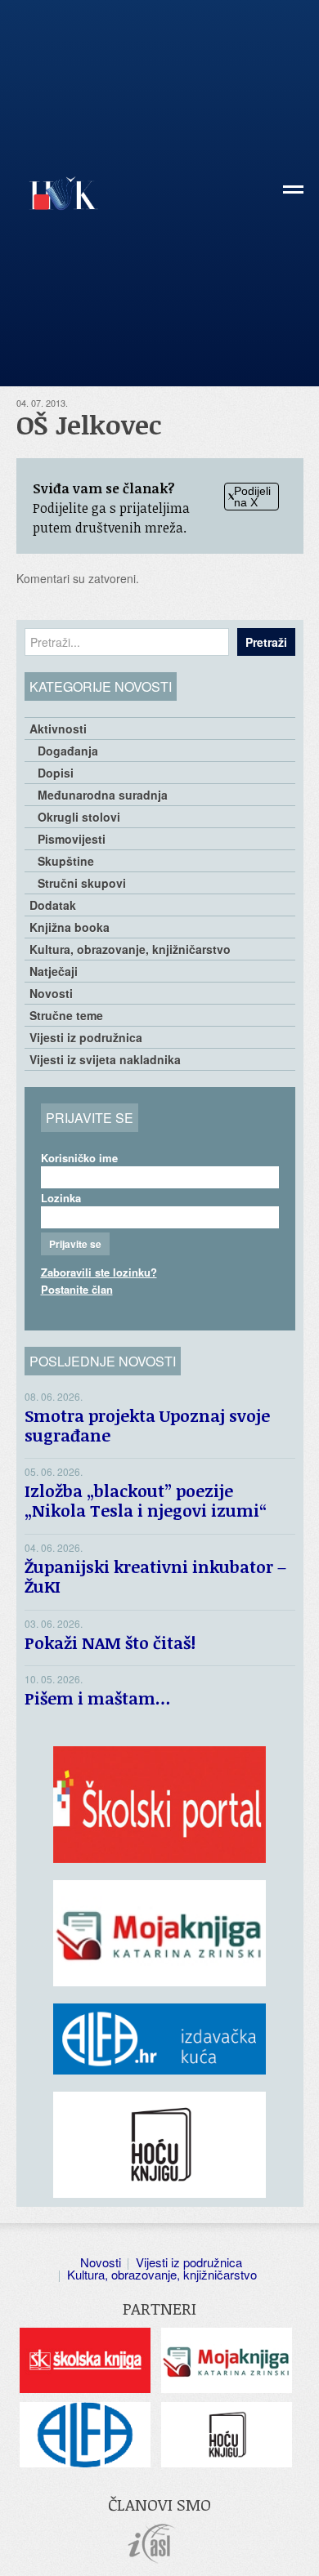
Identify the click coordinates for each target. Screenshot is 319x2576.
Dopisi (56, 773)
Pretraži (266, 642)
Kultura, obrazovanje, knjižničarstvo (130, 949)
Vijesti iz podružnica (86, 1037)
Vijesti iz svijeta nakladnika (105, 1059)
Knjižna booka (70, 927)
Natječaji (54, 971)
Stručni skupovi (82, 883)
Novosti (51, 993)
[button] (293, 196)
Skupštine (66, 861)
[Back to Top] (299, 2547)
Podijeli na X (252, 497)
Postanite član (77, 1289)
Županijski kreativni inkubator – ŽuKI (155, 1576)
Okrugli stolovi (79, 817)
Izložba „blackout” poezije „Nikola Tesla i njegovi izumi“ (146, 1500)
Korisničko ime (79, 1158)
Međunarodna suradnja (103, 795)
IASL (152, 2544)
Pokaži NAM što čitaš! (110, 1642)
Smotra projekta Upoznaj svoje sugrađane (147, 1425)
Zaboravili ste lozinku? (99, 1272)
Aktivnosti (58, 729)
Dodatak (53, 905)
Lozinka (61, 1198)
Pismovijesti (72, 839)
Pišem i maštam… (98, 1698)
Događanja (68, 751)
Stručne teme (66, 1015)
